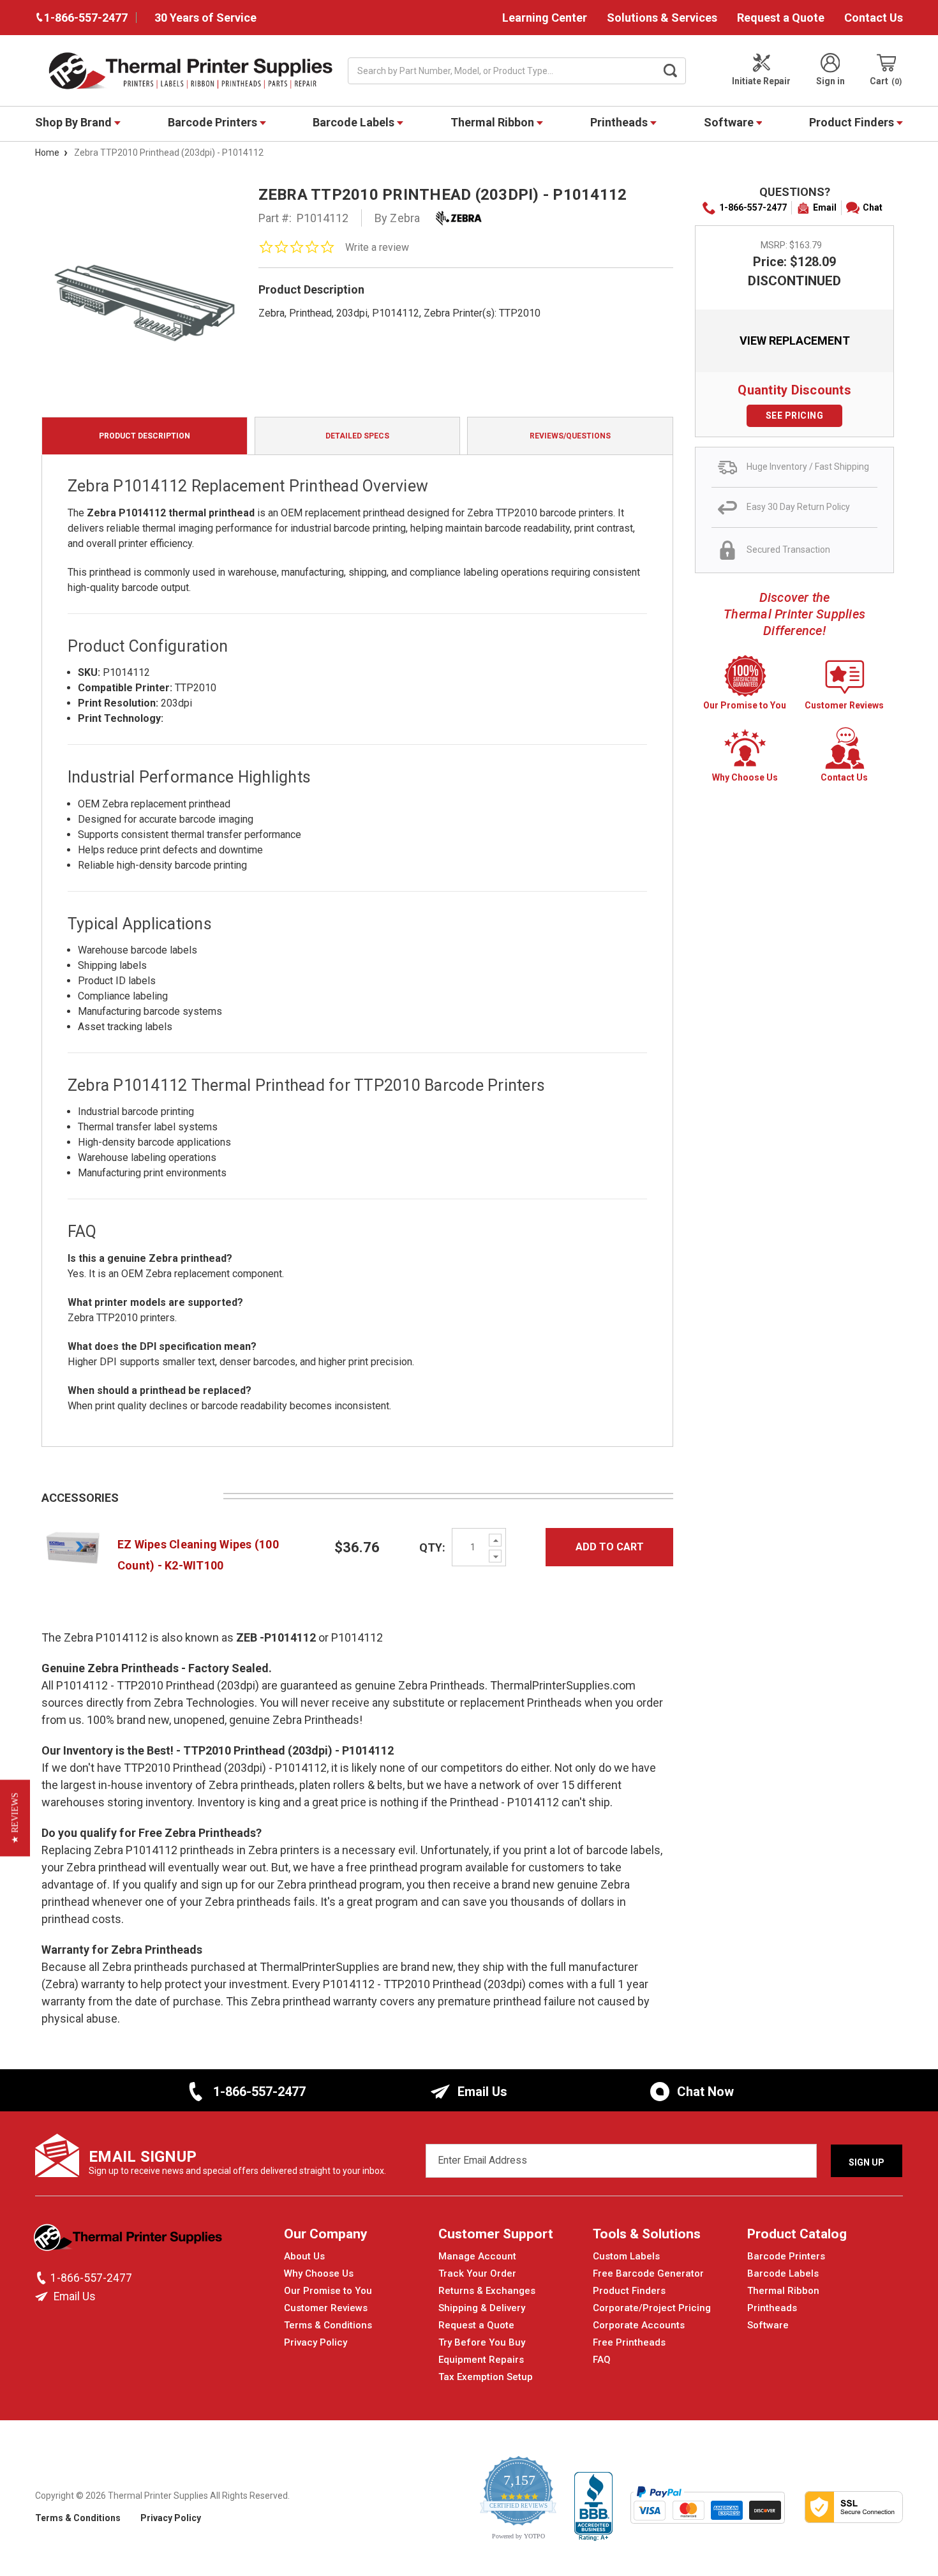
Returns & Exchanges (487, 2291)
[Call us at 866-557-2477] (43, 2278)
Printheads (620, 122)
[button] (15, 1818)
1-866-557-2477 (753, 207)
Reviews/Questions (570, 436)
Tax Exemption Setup (486, 2377)
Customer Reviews (326, 2308)
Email (825, 207)
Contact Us (874, 18)
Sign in (830, 81)
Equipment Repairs (481, 2360)
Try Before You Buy (482, 2342)
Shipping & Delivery (482, 2308)
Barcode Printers (214, 122)
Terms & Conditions (328, 2325)
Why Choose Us (319, 2273)
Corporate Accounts (639, 2325)
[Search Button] (671, 71)
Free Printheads (629, 2342)
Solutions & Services (662, 18)
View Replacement (795, 341)
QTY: (432, 1547)
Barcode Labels (355, 122)
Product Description (145, 436)
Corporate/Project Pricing (652, 2308)
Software (730, 122)
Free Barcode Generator (648, 2273)
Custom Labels (626, 2256)
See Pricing (795, 416)
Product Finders (853, 122)
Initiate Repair (761, 81)
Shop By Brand (75, 122)
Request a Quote (781, 18)
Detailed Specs (357, 436)
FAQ (602, 2360)
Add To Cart (610, 1547)
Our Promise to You (328, 2291)
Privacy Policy (316, 2342)
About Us (304, 2256)
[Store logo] (129, 2241)
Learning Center (545, 18)
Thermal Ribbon (494, 122)
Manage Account (477, 2256)
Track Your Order (477, 2273)
